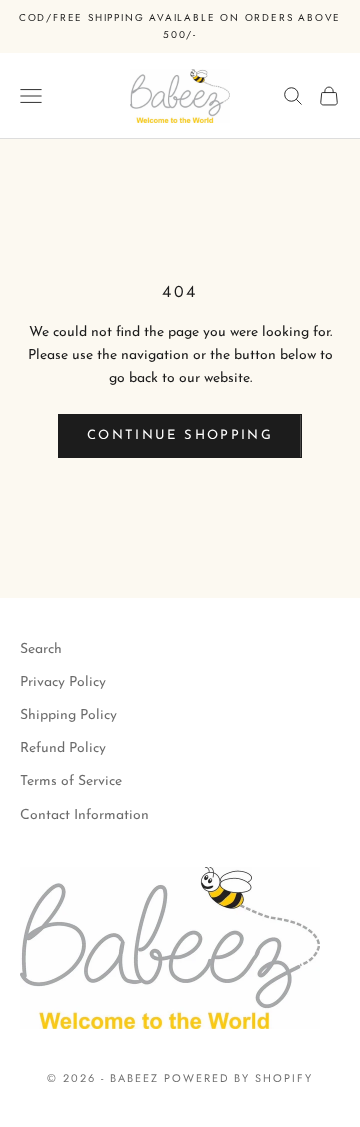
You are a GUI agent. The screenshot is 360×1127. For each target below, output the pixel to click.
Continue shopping (180, 435)
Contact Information (84, 815)
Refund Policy (63, 748)
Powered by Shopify (238, 1078)
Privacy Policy (63, 682)
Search (41, 649)
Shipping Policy (68, 715)
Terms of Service (71, 781)
